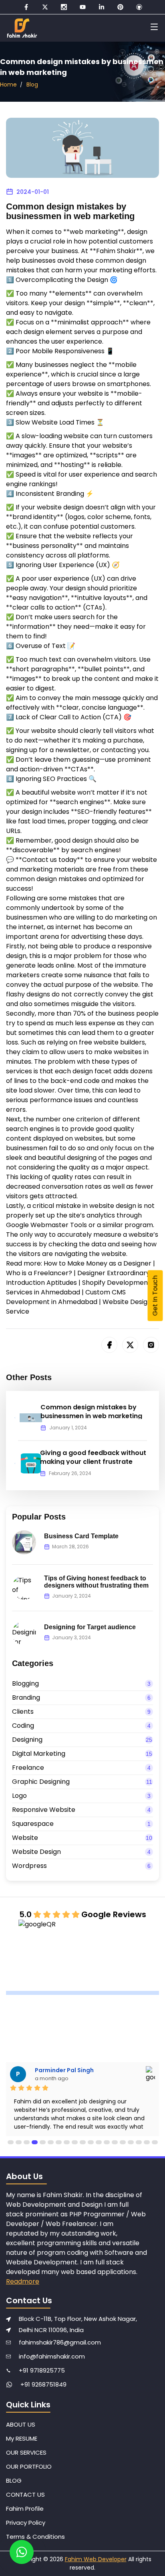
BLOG (14, 2480)
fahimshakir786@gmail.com (60, 2342)
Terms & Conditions (35, 2537)
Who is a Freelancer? (39, 1273)
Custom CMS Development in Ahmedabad (66, 1297)
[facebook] (26, 7)
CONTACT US (25, 2494)
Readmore (23, 2281)
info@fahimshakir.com (52, 2356)
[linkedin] (102, 7)
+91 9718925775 (42, 2370)
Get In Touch (155, 1296)
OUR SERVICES (26, 2452)
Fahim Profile (25, 2509)
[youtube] (83, 7)
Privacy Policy (26, 2523)
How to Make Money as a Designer (98, 1263)
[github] (139, 7)
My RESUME (22, 2438)
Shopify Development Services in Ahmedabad (78, 1287)
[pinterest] (120, 7)
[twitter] (45, 7)
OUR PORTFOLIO (29, 2466)
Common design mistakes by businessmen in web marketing (91, 1412)
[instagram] (64, 7)
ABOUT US (21, 2424)
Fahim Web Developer (96, 2559)
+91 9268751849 (43, 2384)
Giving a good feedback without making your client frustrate (93, 1457)
